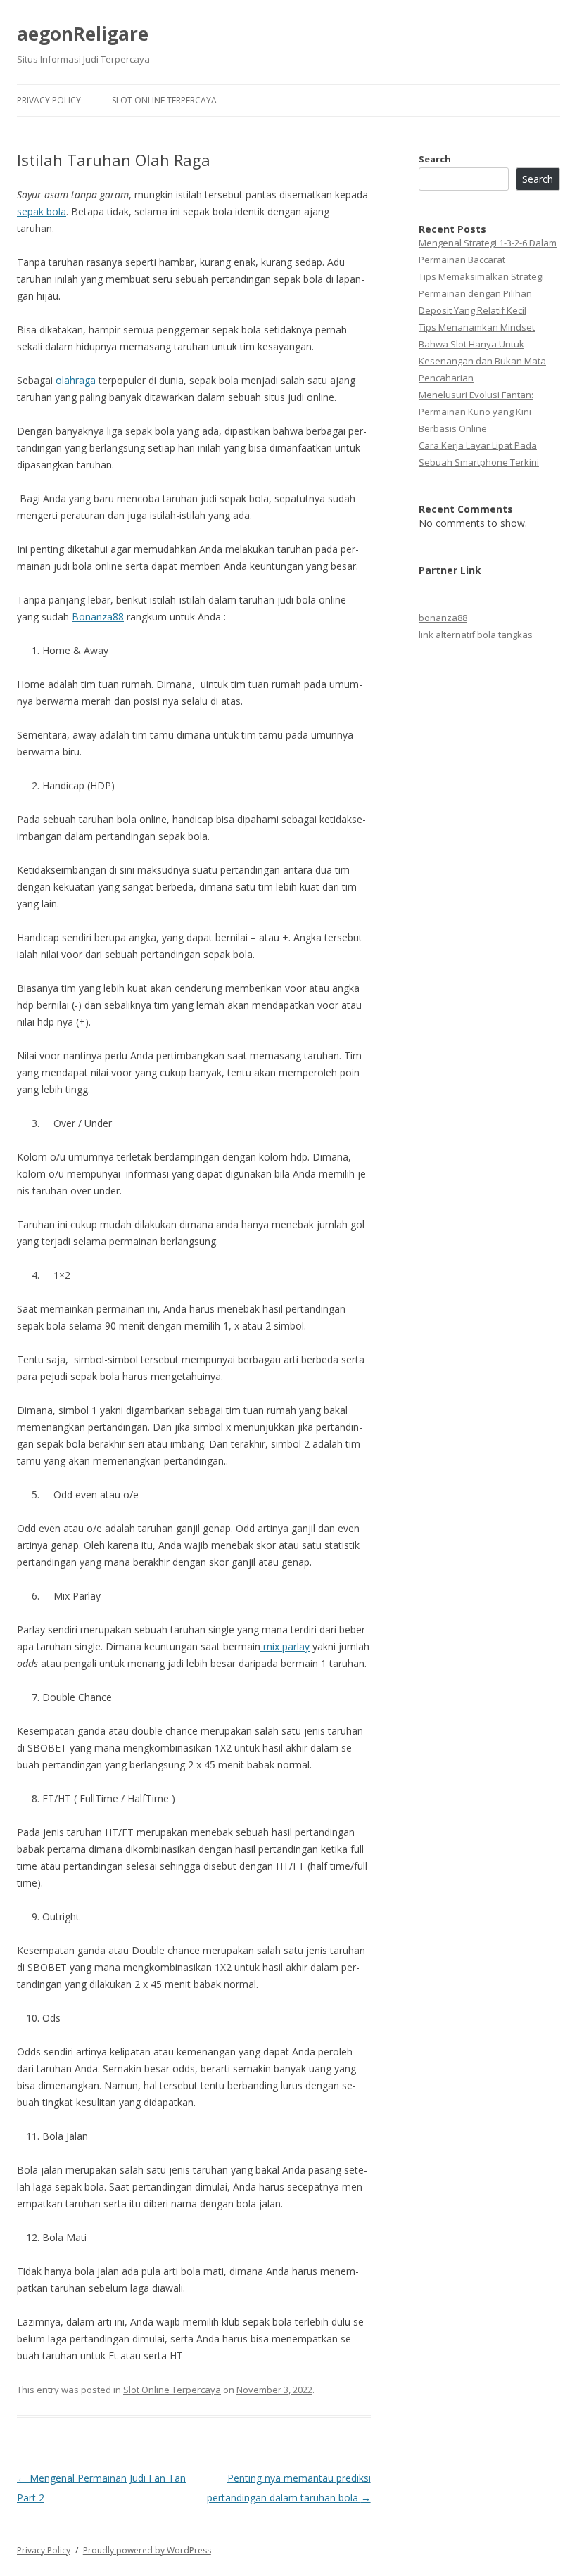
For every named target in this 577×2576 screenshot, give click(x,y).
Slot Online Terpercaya (164, 100)
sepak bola (42, 211)
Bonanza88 (98, 617)
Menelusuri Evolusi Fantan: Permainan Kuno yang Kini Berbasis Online (476, 412)
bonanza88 (443, 618)
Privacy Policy (49, 100)
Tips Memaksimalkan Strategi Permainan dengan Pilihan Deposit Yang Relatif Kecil (481, 293)
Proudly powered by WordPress (147, 2550)
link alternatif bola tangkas (476, 635)
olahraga (76, 380)
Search (435, 159)
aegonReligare (83, 34)
